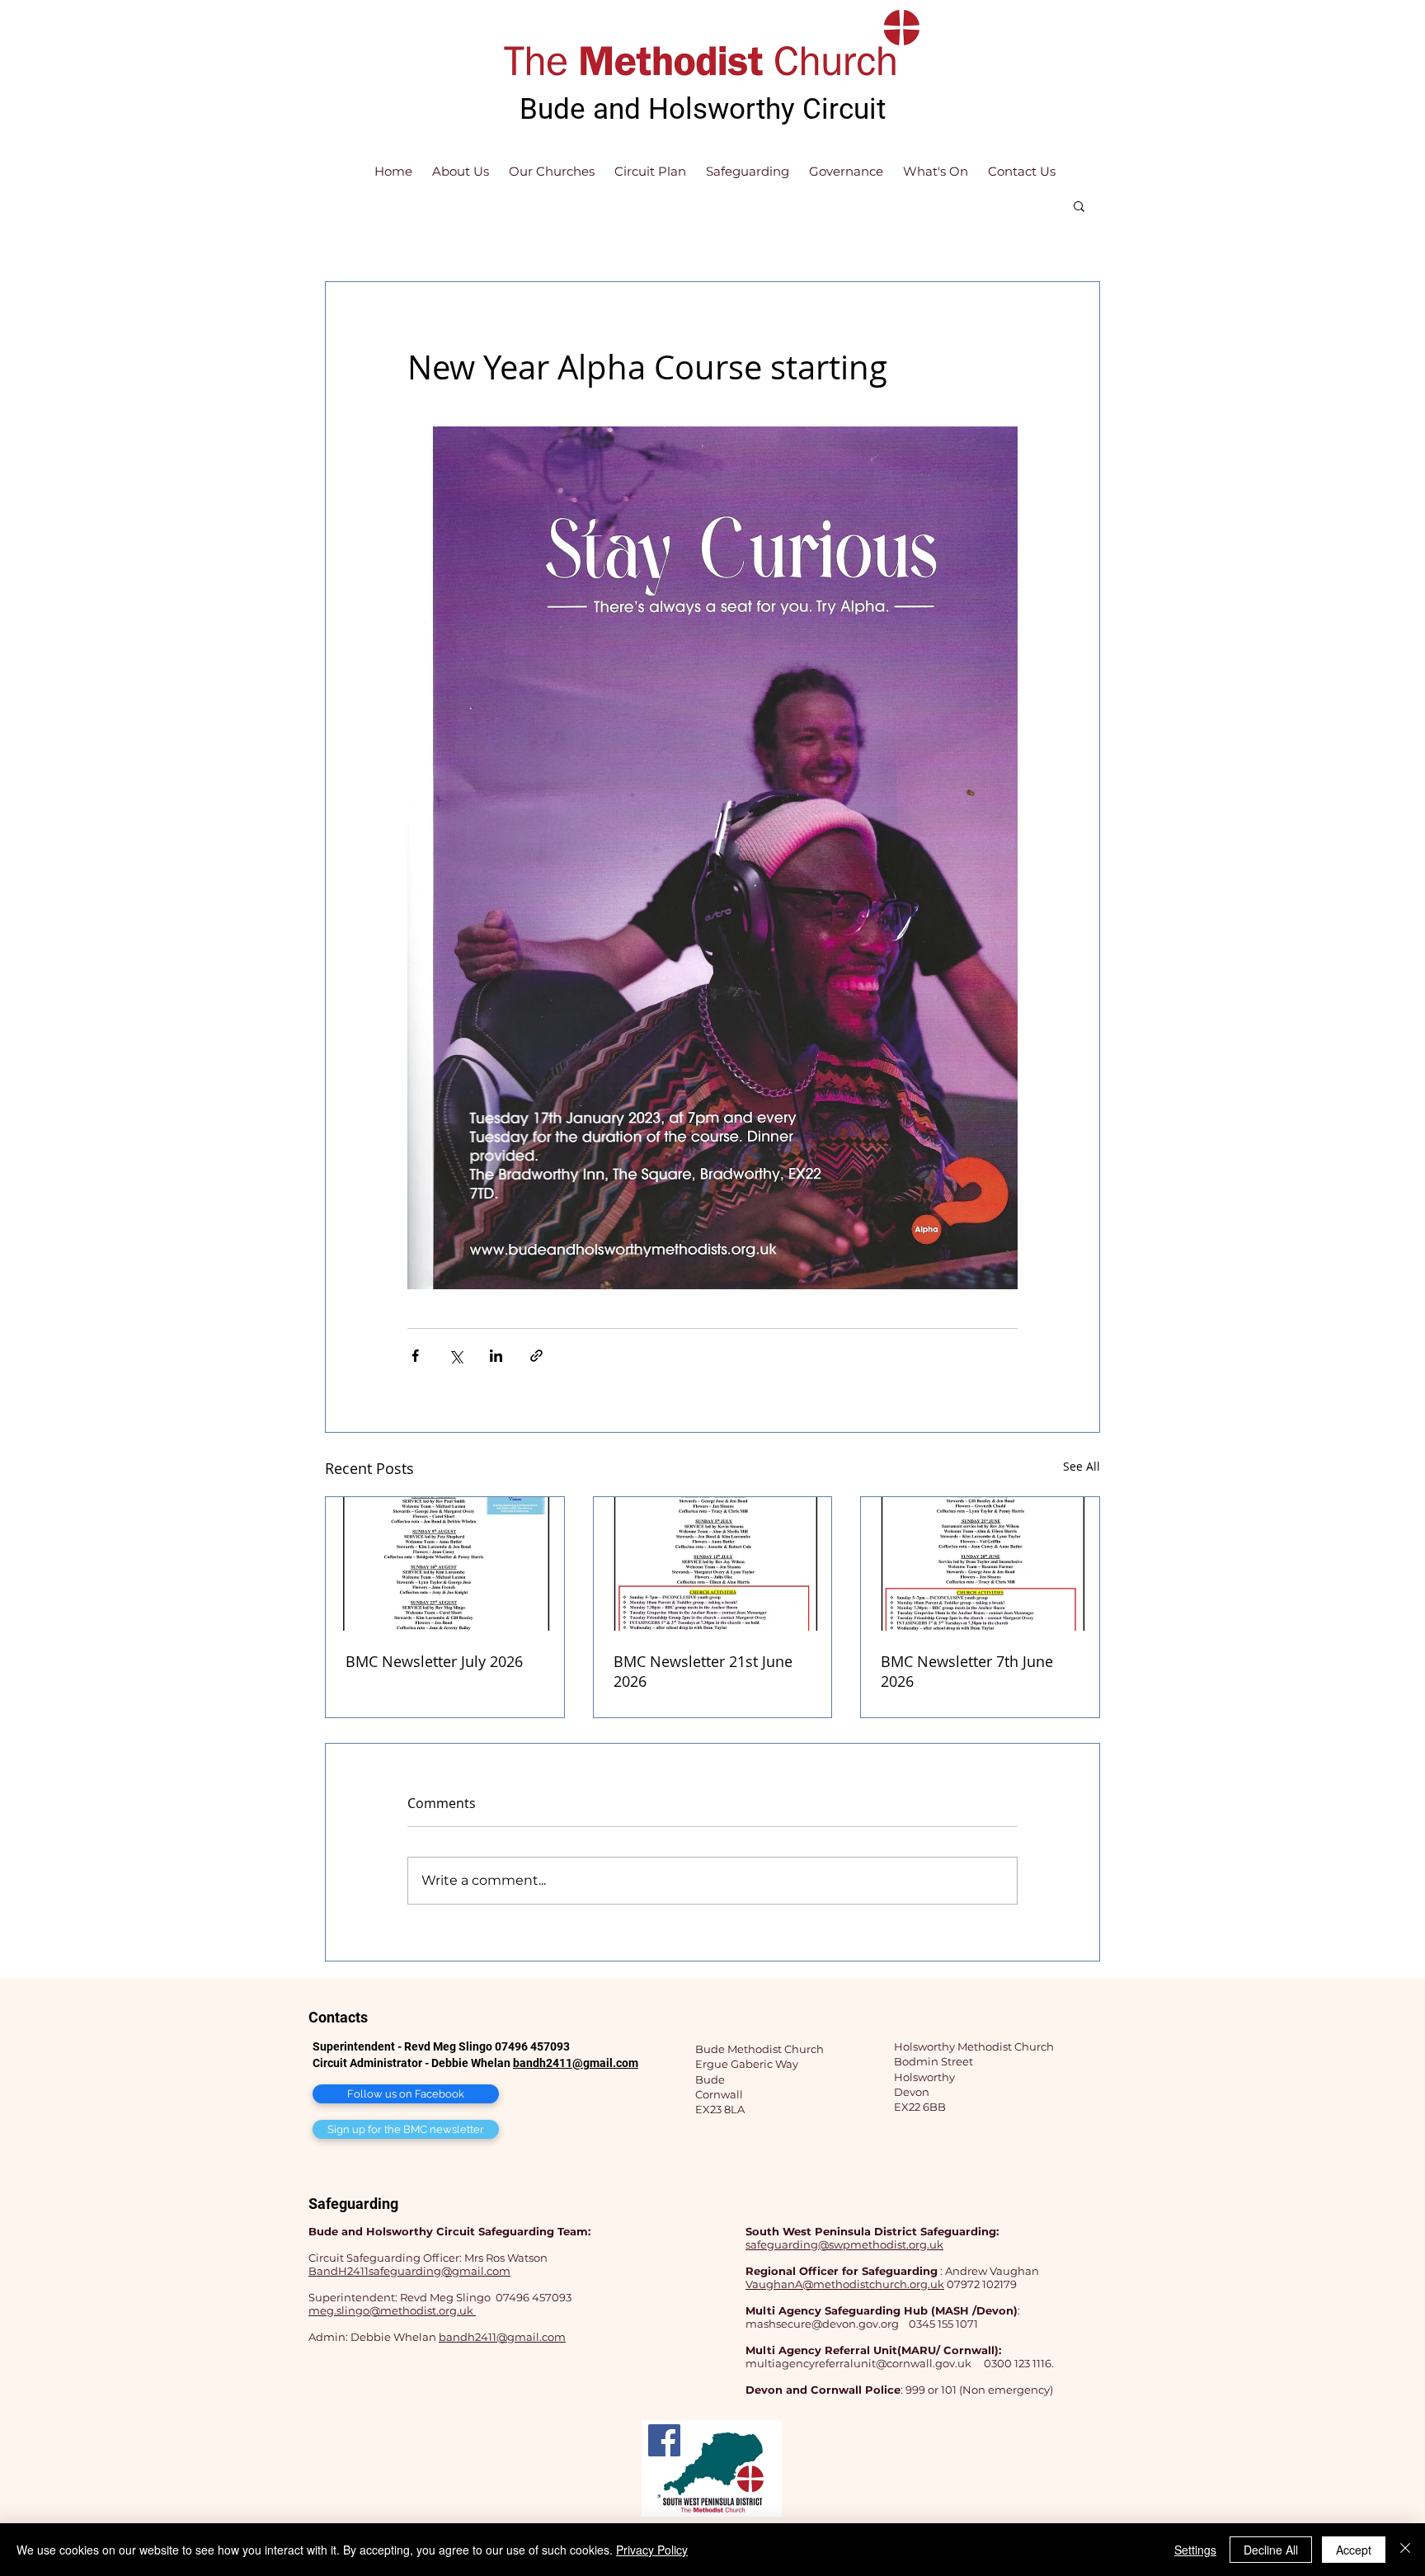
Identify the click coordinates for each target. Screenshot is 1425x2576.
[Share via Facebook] (415, 1356)
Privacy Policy (652, 2550)
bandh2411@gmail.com (576, 2063)
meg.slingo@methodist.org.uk (392, 2310)
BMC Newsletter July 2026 (434, 1661)
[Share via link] (536, 1356)
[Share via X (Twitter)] (456, 1356)
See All (1082, 1466)
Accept (1354, 2550)
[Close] (1405, 2550)
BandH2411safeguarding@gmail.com (409, 2271)
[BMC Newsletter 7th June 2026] (980, 1564)
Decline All (1271, 2550)
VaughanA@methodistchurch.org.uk (845, 2284)
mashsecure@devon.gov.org (822, 2324)
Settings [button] (1195, 2550)
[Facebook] (664, 2440)
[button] (1079, 205)
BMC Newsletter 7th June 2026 (967, 1671)
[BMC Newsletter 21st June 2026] (713, 1564)
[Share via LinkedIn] (496, 1356)
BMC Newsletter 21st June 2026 (703, 1671)
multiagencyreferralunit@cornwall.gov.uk (858, 2363)
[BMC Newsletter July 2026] (445, 1564)
